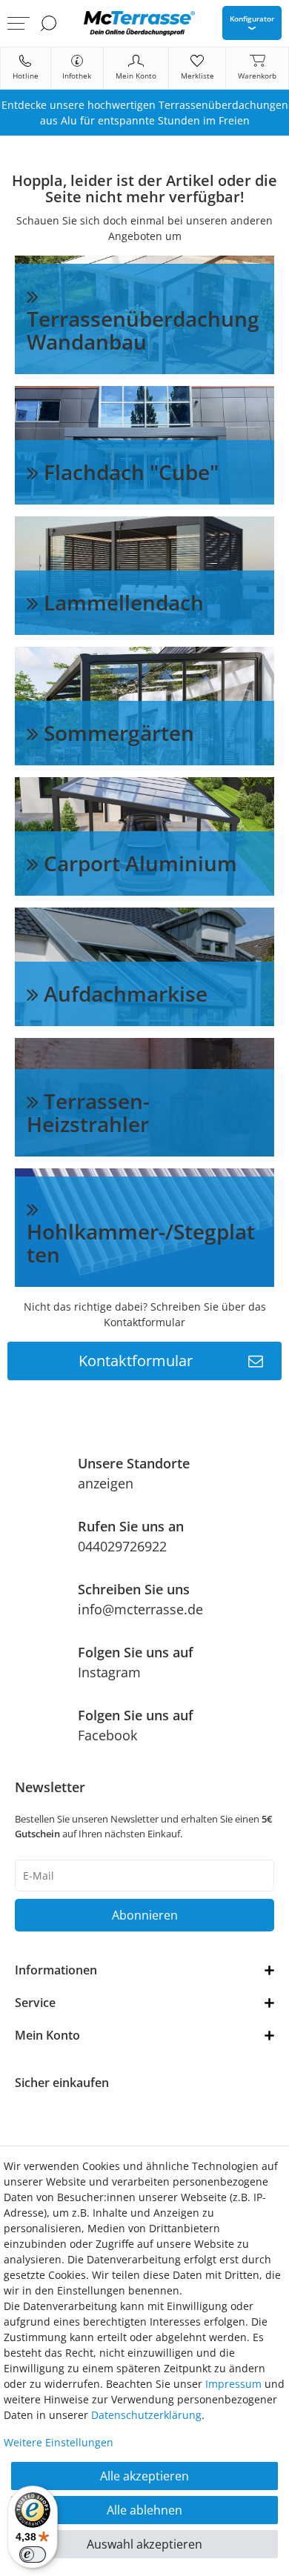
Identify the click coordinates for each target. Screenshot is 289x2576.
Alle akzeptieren (144, 2476)
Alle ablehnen (144, 2510)
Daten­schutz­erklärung (146, 2415)
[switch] (33, 2555)
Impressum (233, 2384)
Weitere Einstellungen (59, 2442)
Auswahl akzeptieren (144, 2544)
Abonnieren (145, 1915)
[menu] (19, 23)
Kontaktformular (136, 1361)
